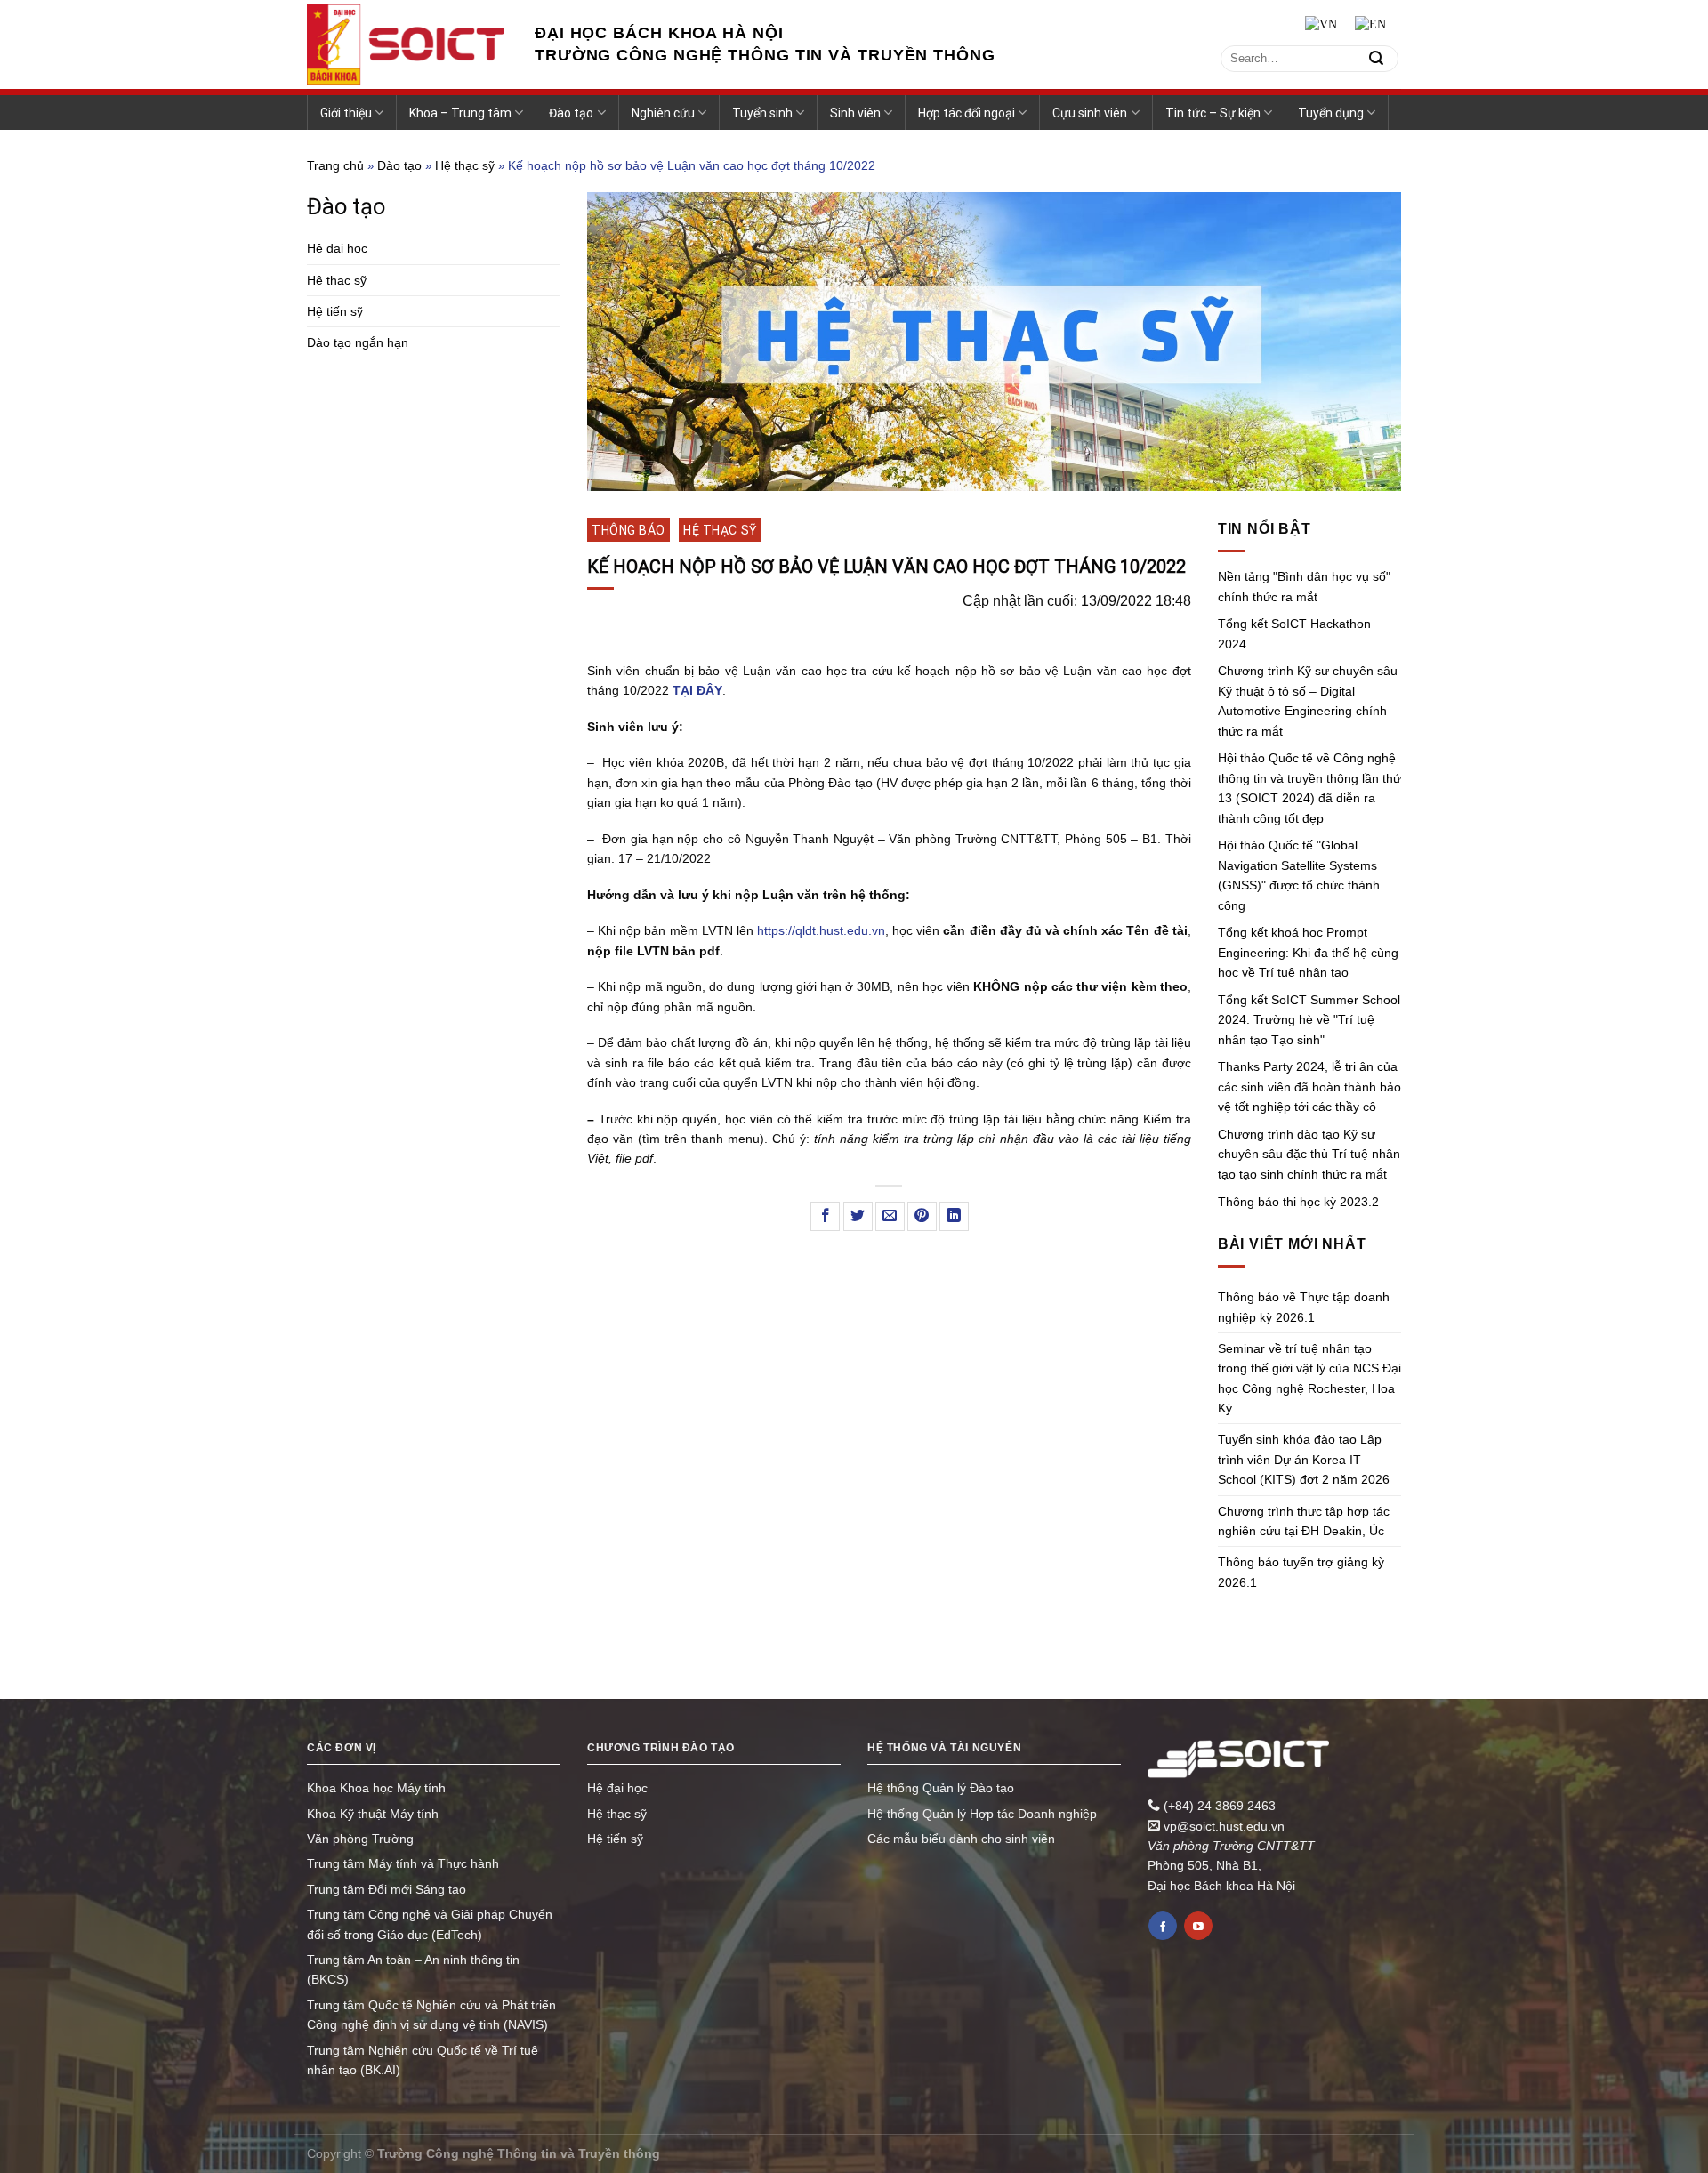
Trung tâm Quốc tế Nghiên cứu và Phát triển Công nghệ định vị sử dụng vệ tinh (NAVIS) (431, 2015)
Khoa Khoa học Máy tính (376, 1788)
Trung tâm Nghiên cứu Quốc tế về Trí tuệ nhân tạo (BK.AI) (423, 2060)
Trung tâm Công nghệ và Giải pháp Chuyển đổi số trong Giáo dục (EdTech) (430, 1924)
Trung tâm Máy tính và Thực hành (403, 1863)
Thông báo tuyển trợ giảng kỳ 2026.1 (1301, 1572)
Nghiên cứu (663, 113)
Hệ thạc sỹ (465, 165)
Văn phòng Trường (360, 1839)
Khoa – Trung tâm (460, 113)
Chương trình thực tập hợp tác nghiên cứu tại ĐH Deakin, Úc (1304, 1521)
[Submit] (1376, 58)
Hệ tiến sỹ (335, 311)
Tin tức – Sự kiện (1213, 113)
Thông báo (628, 530)
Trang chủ (335, 165)
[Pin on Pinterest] (922, 1216)
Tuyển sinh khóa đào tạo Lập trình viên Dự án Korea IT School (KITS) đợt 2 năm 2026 (1304, 1459)
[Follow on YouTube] (1198, 1926)
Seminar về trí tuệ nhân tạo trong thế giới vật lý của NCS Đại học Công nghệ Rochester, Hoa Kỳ (1309, 1378)
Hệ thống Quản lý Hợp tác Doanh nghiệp (982, 1814)
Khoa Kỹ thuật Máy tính (373, 1814)
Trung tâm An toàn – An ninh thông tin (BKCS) (413, 1969)
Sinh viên (855, 113)
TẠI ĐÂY (697, 690)
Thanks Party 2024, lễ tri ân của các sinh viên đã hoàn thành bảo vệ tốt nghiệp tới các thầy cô (1309, 1086)
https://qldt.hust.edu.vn (821, 930)
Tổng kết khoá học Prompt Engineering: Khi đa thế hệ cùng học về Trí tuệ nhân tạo (1308, 952)
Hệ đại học (337, 248)
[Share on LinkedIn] (954, 1216)
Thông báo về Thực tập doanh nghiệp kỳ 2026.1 (1304, 1307)
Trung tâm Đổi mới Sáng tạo (387, 1889)
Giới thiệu (346, 113)
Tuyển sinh (762, 113)
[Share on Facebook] (825, 1216)
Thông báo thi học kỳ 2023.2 (1298, 1202)
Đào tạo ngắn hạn (358, 342)
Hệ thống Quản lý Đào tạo (941, 1788)
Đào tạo (571, 113)
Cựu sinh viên (1090, 113)
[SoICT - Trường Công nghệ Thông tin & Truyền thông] (407, 44)
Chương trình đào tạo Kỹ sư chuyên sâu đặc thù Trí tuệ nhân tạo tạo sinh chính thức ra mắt (1309, 1154)
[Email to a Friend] (890, 1216)
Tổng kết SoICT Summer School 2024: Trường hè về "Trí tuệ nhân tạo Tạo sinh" (1309, 1020)
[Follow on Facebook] (1163, 1926)
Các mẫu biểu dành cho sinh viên (961, 1839)
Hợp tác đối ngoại (967, 113)
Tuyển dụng (1331, 113)
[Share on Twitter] (858, 1216)
